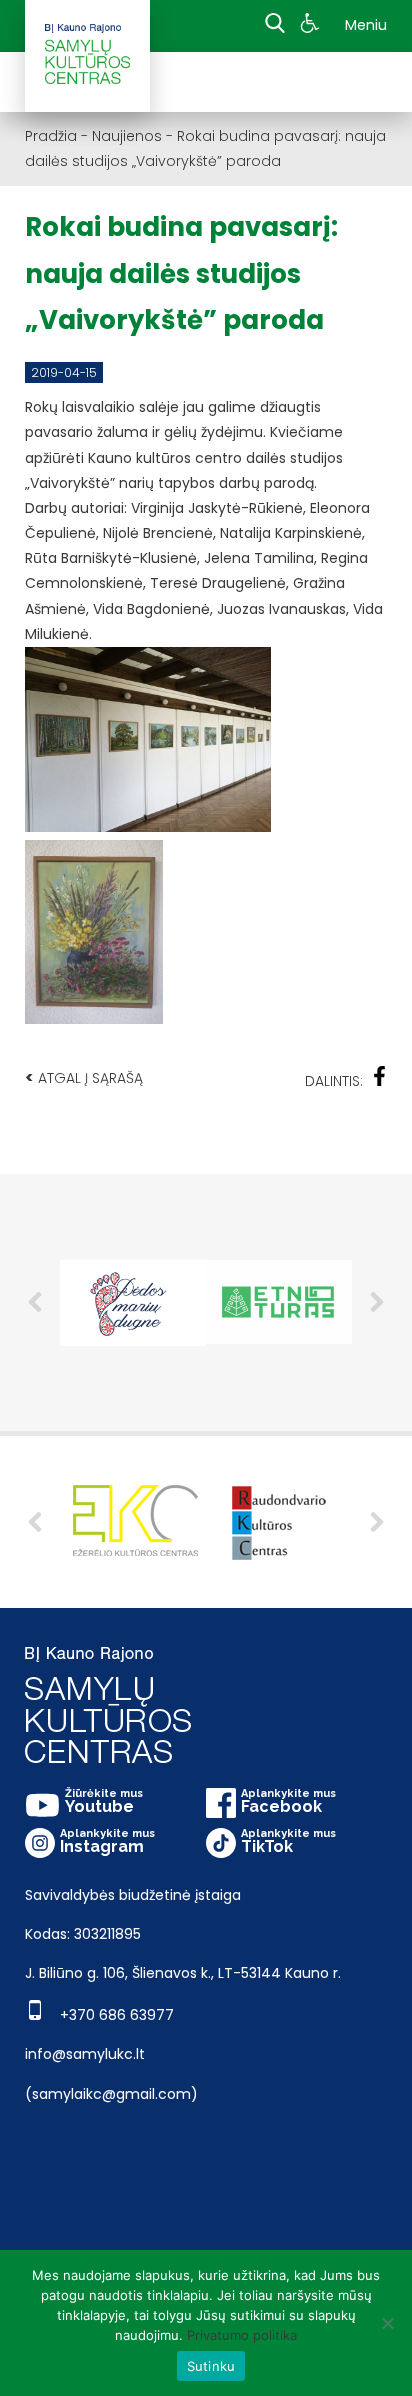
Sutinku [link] (211, 2366)
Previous (35, 1302)
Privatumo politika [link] (242, 2335)
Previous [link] (35, 1522)
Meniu (366, 25)
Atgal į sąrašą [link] (84, 1077)
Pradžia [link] (51, 136)
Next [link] (377, 1522)
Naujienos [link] (127, 136)
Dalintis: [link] (334, 1081)
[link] (312, 26)
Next (377, 1302)
